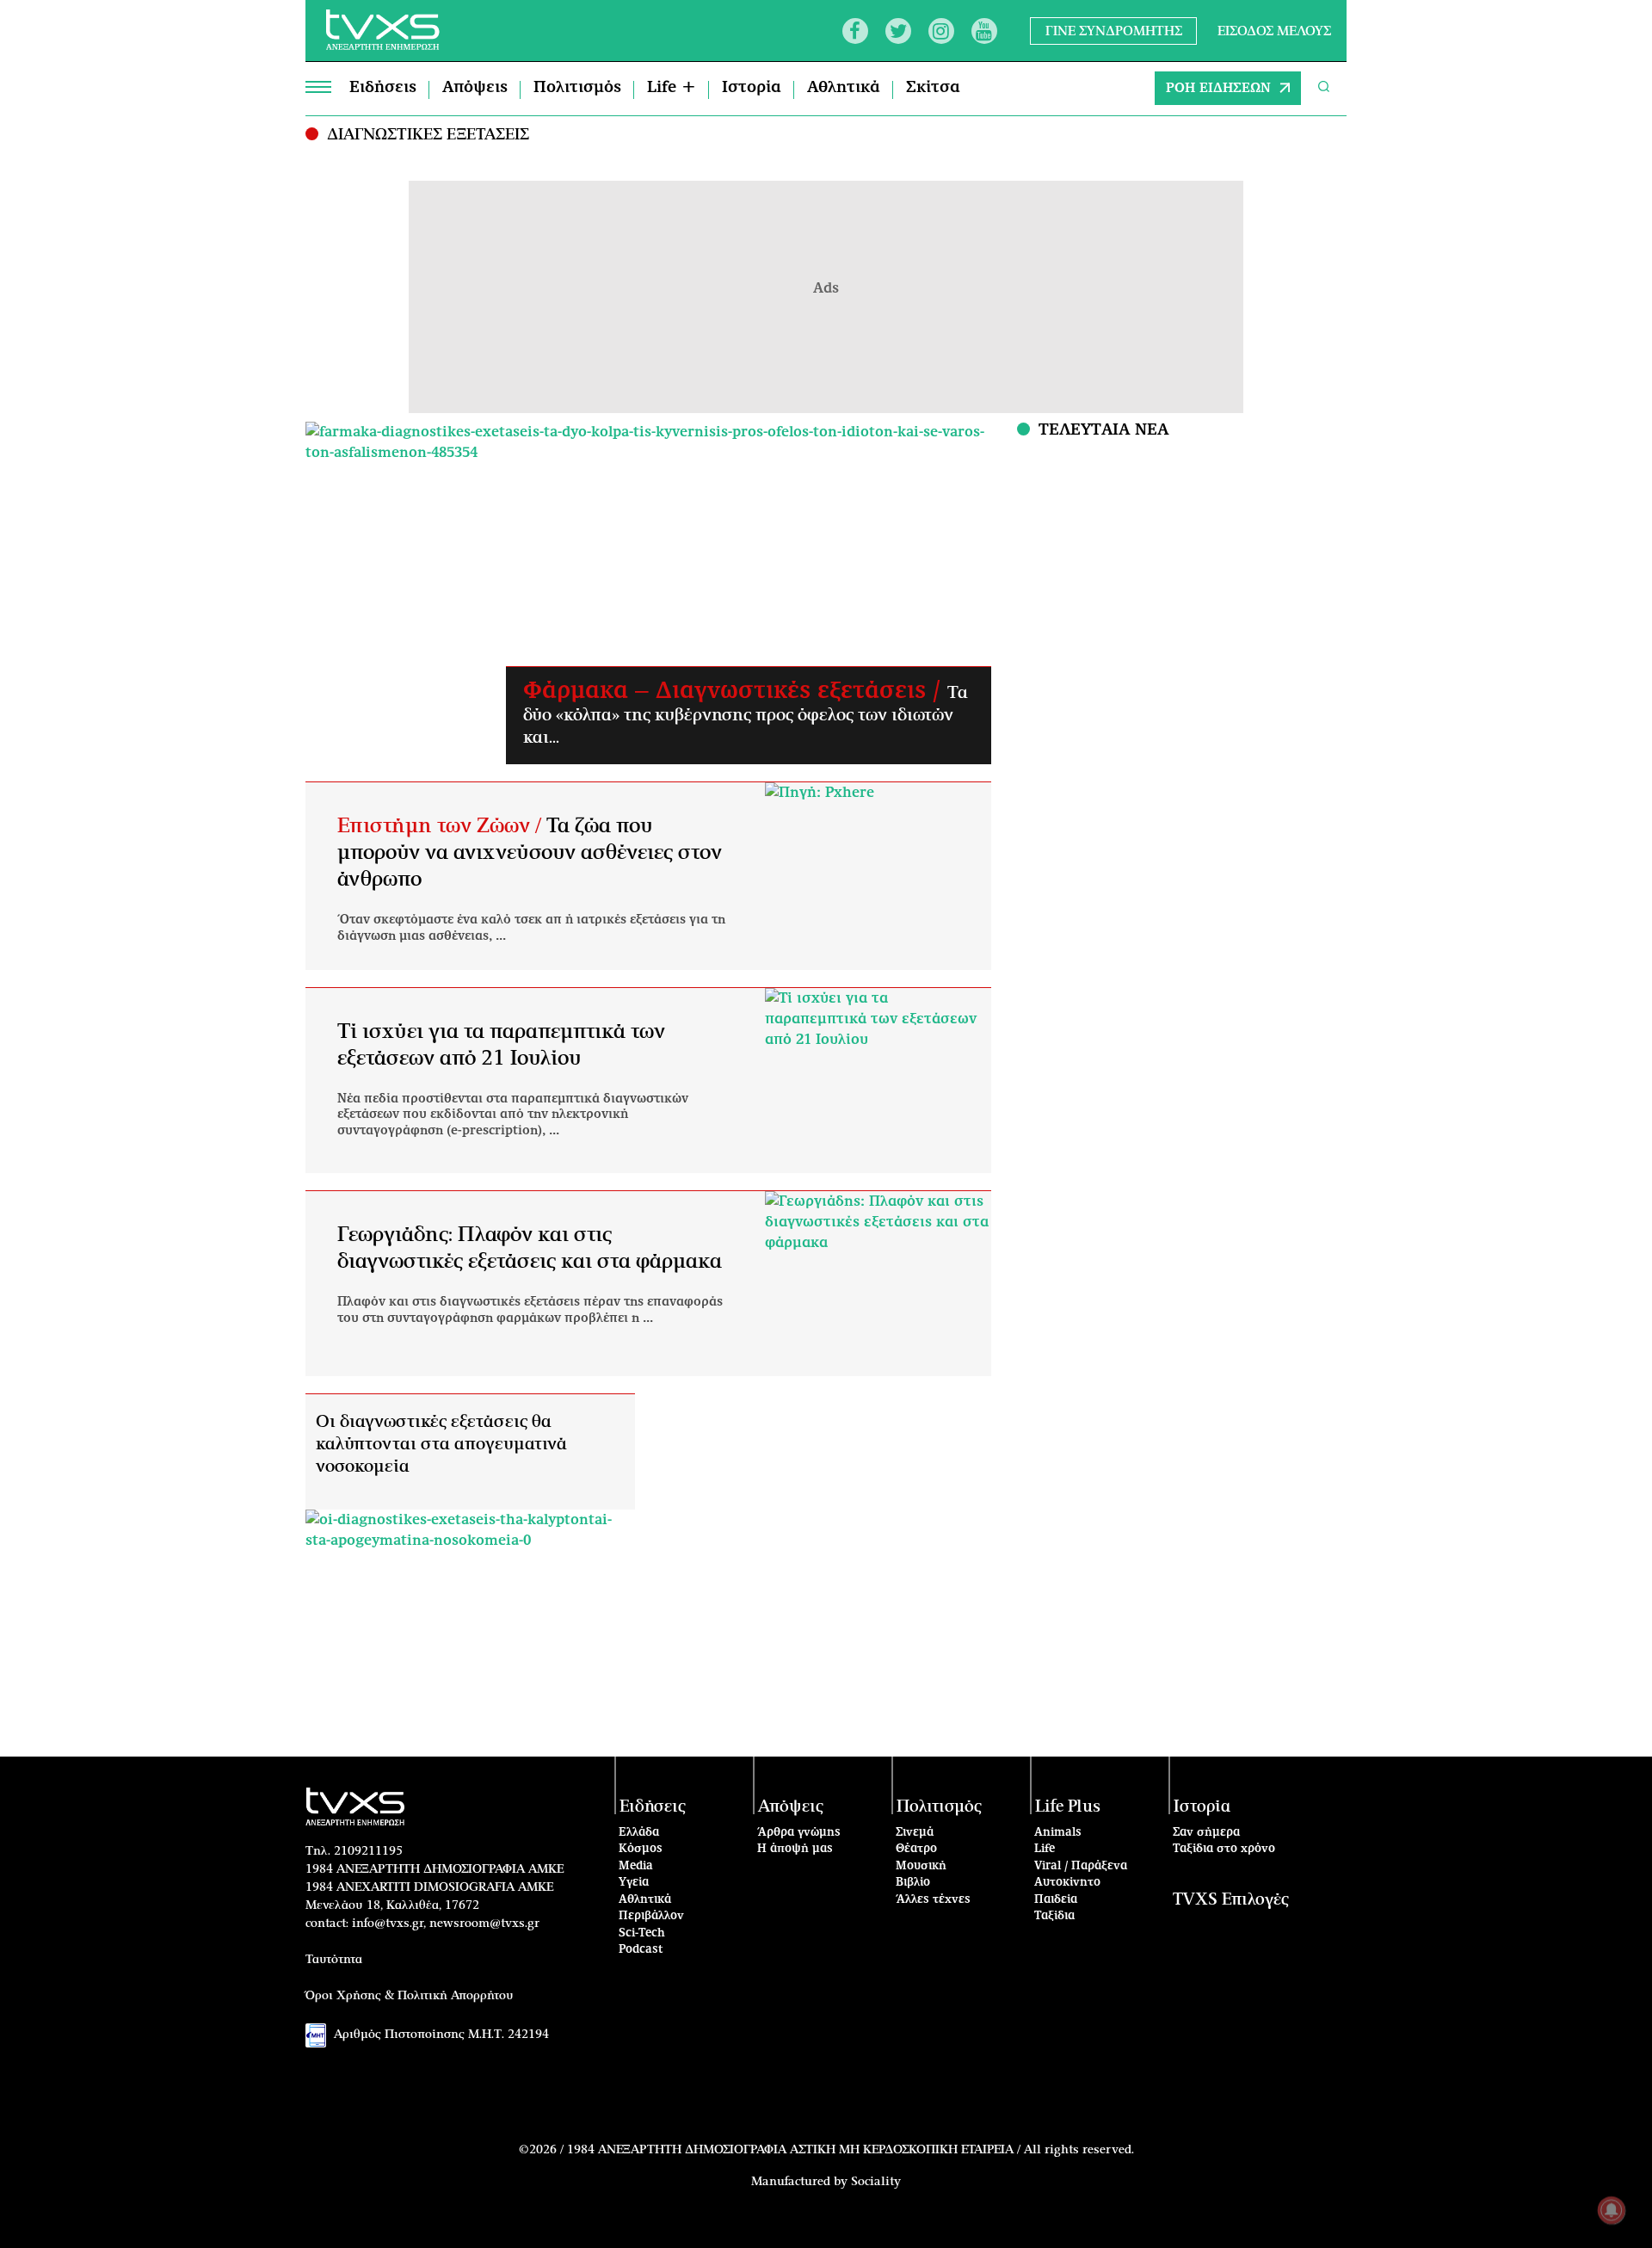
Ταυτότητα (334, 1960)
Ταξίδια (1054, 1916)
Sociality (876, 2182)
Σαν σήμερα (1206, 1833)
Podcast (641, 1950)
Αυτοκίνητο (1067, 1883)
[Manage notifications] (1612, 2210)
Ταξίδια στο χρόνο (1224, 1849)
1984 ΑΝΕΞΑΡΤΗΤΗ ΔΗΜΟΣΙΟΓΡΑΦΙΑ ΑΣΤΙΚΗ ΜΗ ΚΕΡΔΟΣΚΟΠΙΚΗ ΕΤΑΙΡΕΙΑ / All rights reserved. (851, 2150)
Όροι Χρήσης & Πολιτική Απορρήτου (410, 1996)
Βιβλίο (913, 1883)
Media (636, 1866)
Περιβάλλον (651, 1916)
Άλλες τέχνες (933, 1900)
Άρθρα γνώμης (799, 1833)
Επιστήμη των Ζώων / (442, 826)
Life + (672, 88)
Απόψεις (475, 88)
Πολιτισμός (577, 88)
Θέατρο (916, 1849)
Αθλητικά (844, 88)
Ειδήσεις (383, 88)
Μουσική (921, 1866)
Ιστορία (752, 88)
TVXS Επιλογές (1231, 1900)
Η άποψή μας (795, 1849)
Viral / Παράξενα (1081, 1866)
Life (1045, 1849)
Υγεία (634, 1883)
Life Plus (1068, 1807)
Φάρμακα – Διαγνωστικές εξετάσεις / (735, 691)
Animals (1058, 1833)
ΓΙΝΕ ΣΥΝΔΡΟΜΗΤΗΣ (1114, 31)
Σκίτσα (933, 88)
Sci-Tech (642, 1933)
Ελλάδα (639, 1833)
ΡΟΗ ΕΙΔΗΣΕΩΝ (1218, 88)
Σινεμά (915, 1833)
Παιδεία (1056, 1900)
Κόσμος (641, 1849)
